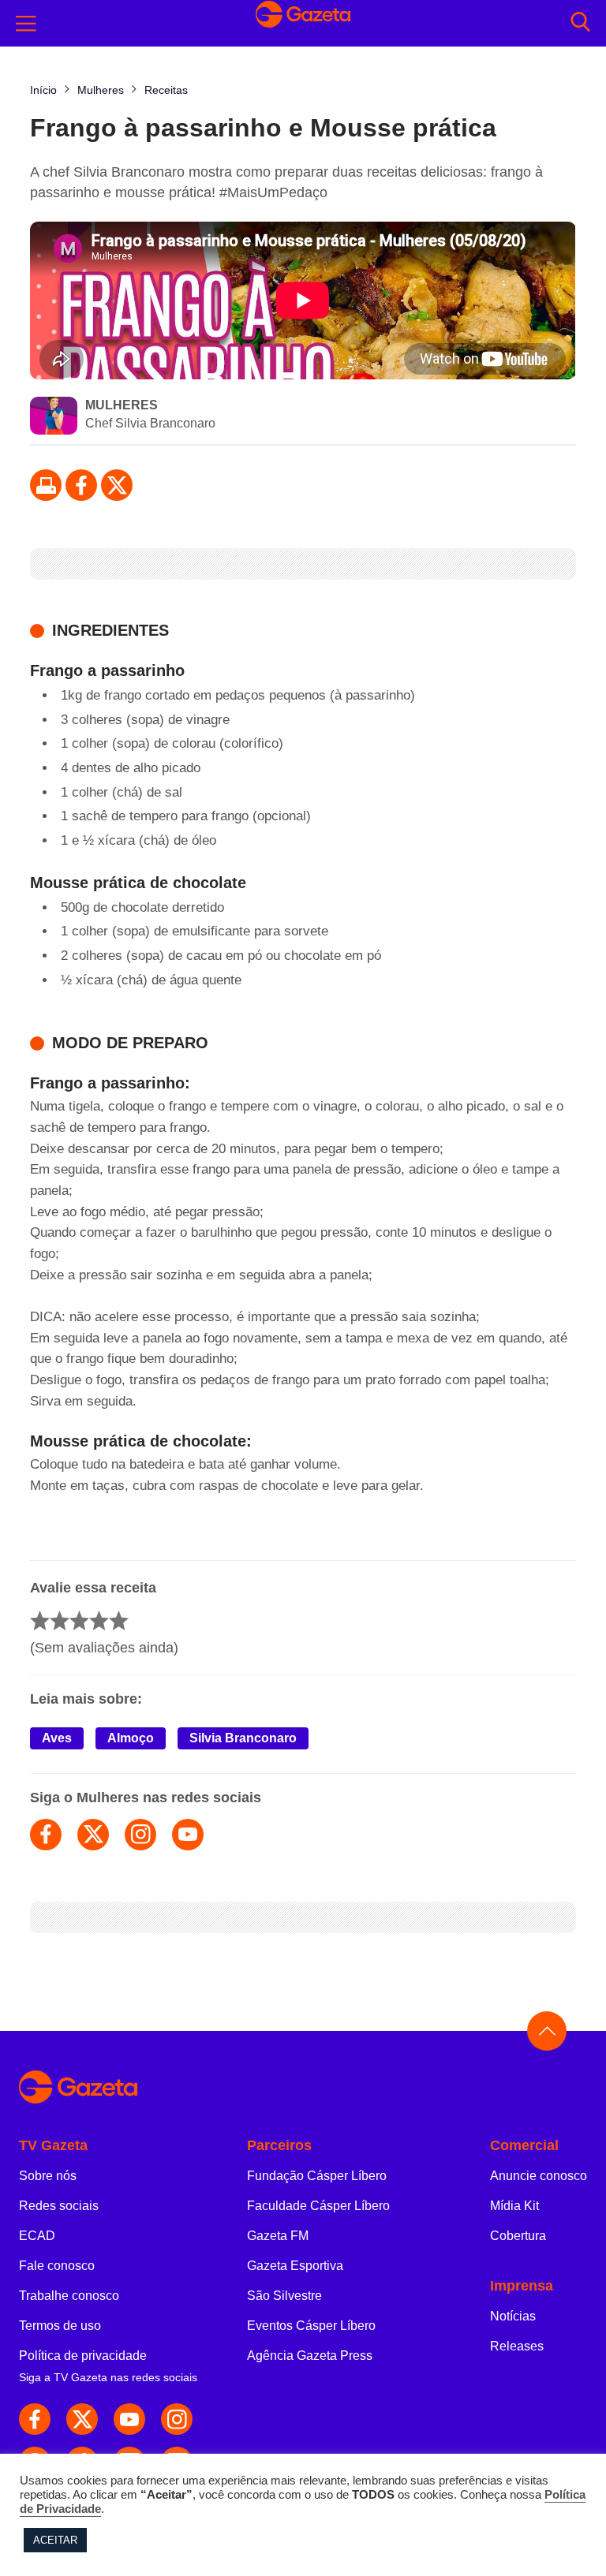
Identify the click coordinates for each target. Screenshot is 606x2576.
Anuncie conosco (539, 2176)
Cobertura (518, 2236)
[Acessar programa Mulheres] (54, 417)
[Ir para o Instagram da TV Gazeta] (177, 2419)
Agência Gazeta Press (310, 2356)
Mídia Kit (514, 2206)
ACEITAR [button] (55, 2540)
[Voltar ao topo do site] (547, 2031)
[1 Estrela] (40, 1620)
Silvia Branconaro (243, 1738)
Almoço (131, 1738)
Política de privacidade (83, 2356)
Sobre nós (48, 2176)
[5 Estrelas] (119, 1620)
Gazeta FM (278, 2236)
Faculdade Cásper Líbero (318, 2206)
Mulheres (122, 405)
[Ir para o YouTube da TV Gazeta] (129, 2419)
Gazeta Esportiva (295, 2266)
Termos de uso (60, 2326)
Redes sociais (59, 2206)
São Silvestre (284, 2296)
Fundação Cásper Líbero (317, 2176)
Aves (57, 1738)
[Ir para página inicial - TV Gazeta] (303, 23)
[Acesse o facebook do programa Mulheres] (46, 1835)
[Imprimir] (46, 485)
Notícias (513, 2316)
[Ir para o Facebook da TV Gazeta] (81, 485)
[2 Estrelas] (60, 1620)
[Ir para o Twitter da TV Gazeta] (117, 485)
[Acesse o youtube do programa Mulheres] (188, 1835)
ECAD (37, 2236)
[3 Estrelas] (79, 1620)
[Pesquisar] (580, 23)
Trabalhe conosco (69, 2296)
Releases (517, 2346)
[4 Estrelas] (99, 1620)
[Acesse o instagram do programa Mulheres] (140, 1835)
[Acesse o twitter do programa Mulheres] (93, 1835)
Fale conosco (57, 2266)
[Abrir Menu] (26, 24)
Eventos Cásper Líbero (311, 2326)
